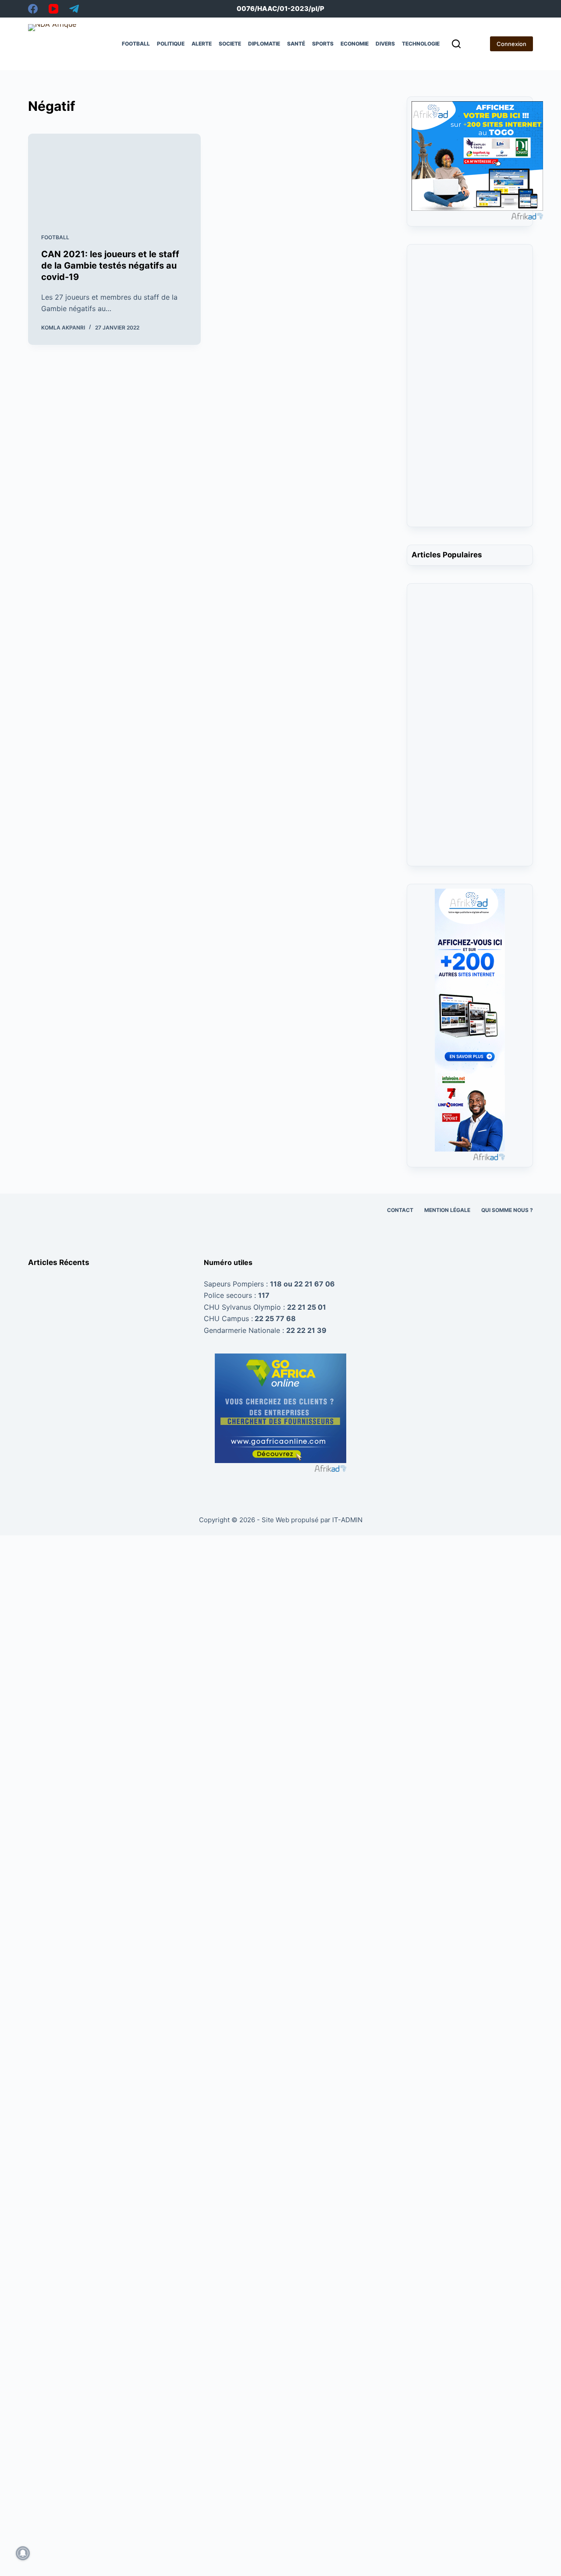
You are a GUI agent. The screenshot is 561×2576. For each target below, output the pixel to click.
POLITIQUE (171, 44)
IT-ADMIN (346, 1520)
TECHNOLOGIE (421, 44)
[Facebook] (33, 9)
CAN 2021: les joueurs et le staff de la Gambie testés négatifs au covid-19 (110, 266)
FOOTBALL (136, 44)
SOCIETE (230, 44)
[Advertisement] (470, 391)
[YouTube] (53, 9)
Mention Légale (447, 1210)
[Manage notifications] (23, 2553)
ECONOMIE (355, 44)
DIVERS (385, 44)
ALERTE (202, 44)
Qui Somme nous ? (507, 1210)
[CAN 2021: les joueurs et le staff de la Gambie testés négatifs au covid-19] (114, 177)
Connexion (511, 44)
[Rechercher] (456, 44)
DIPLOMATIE (264, 44)
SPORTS (323, 44)
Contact (400, 1210)
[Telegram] (74, 9)
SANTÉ (296, 44)
